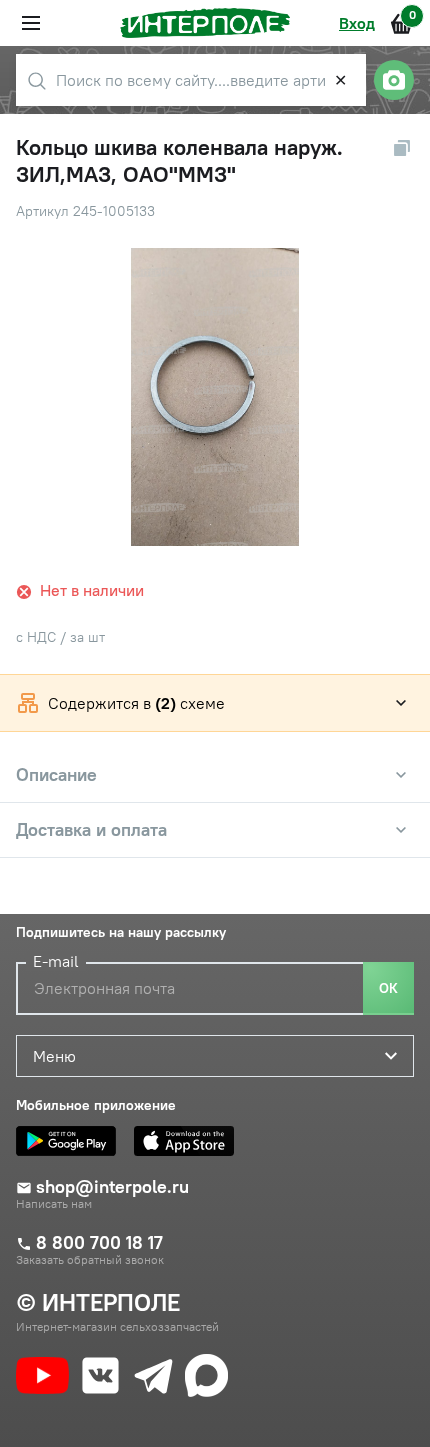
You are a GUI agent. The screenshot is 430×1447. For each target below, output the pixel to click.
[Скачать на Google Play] (71, 1141)
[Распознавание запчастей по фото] (394, 80)
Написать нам (54, 1204)
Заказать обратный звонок (90, 1260)
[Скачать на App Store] (189, 1141)
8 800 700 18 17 (99, 1243)
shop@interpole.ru (112, 1187)
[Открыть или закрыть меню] (31, 23)
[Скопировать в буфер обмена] (402, 148)
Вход (357, 23)
